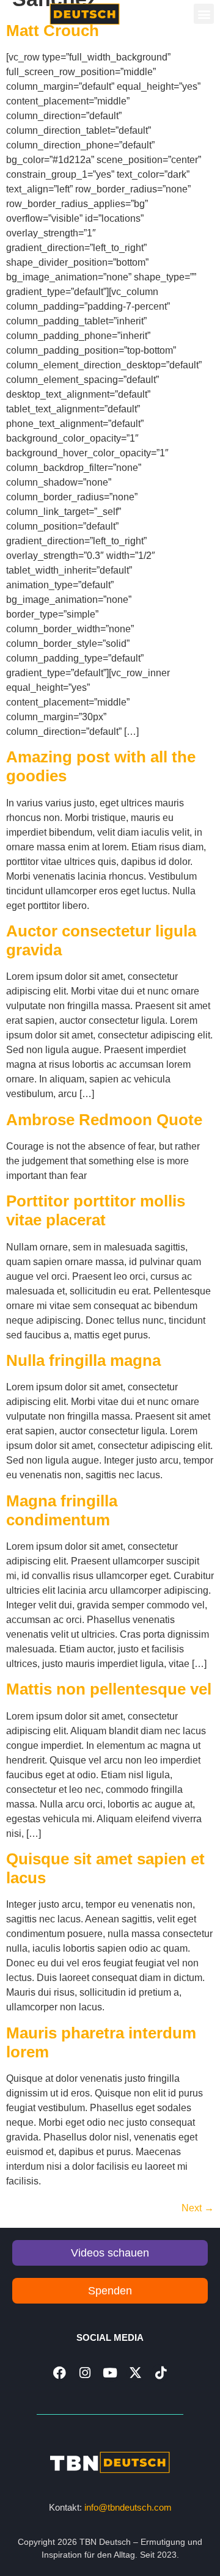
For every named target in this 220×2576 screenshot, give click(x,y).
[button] (204, 14)
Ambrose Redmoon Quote (104, 1120)
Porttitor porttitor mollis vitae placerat (96, 1210)
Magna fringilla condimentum (62, 1510)
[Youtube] (110, 2373)
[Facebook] (60, 2373)
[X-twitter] (135, 2373)
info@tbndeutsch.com (128, 2507)
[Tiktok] (160, 2373)
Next (198, 2208)
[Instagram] (85, 2373)
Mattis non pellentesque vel (109, 1689)
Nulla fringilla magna (83, 1360)
